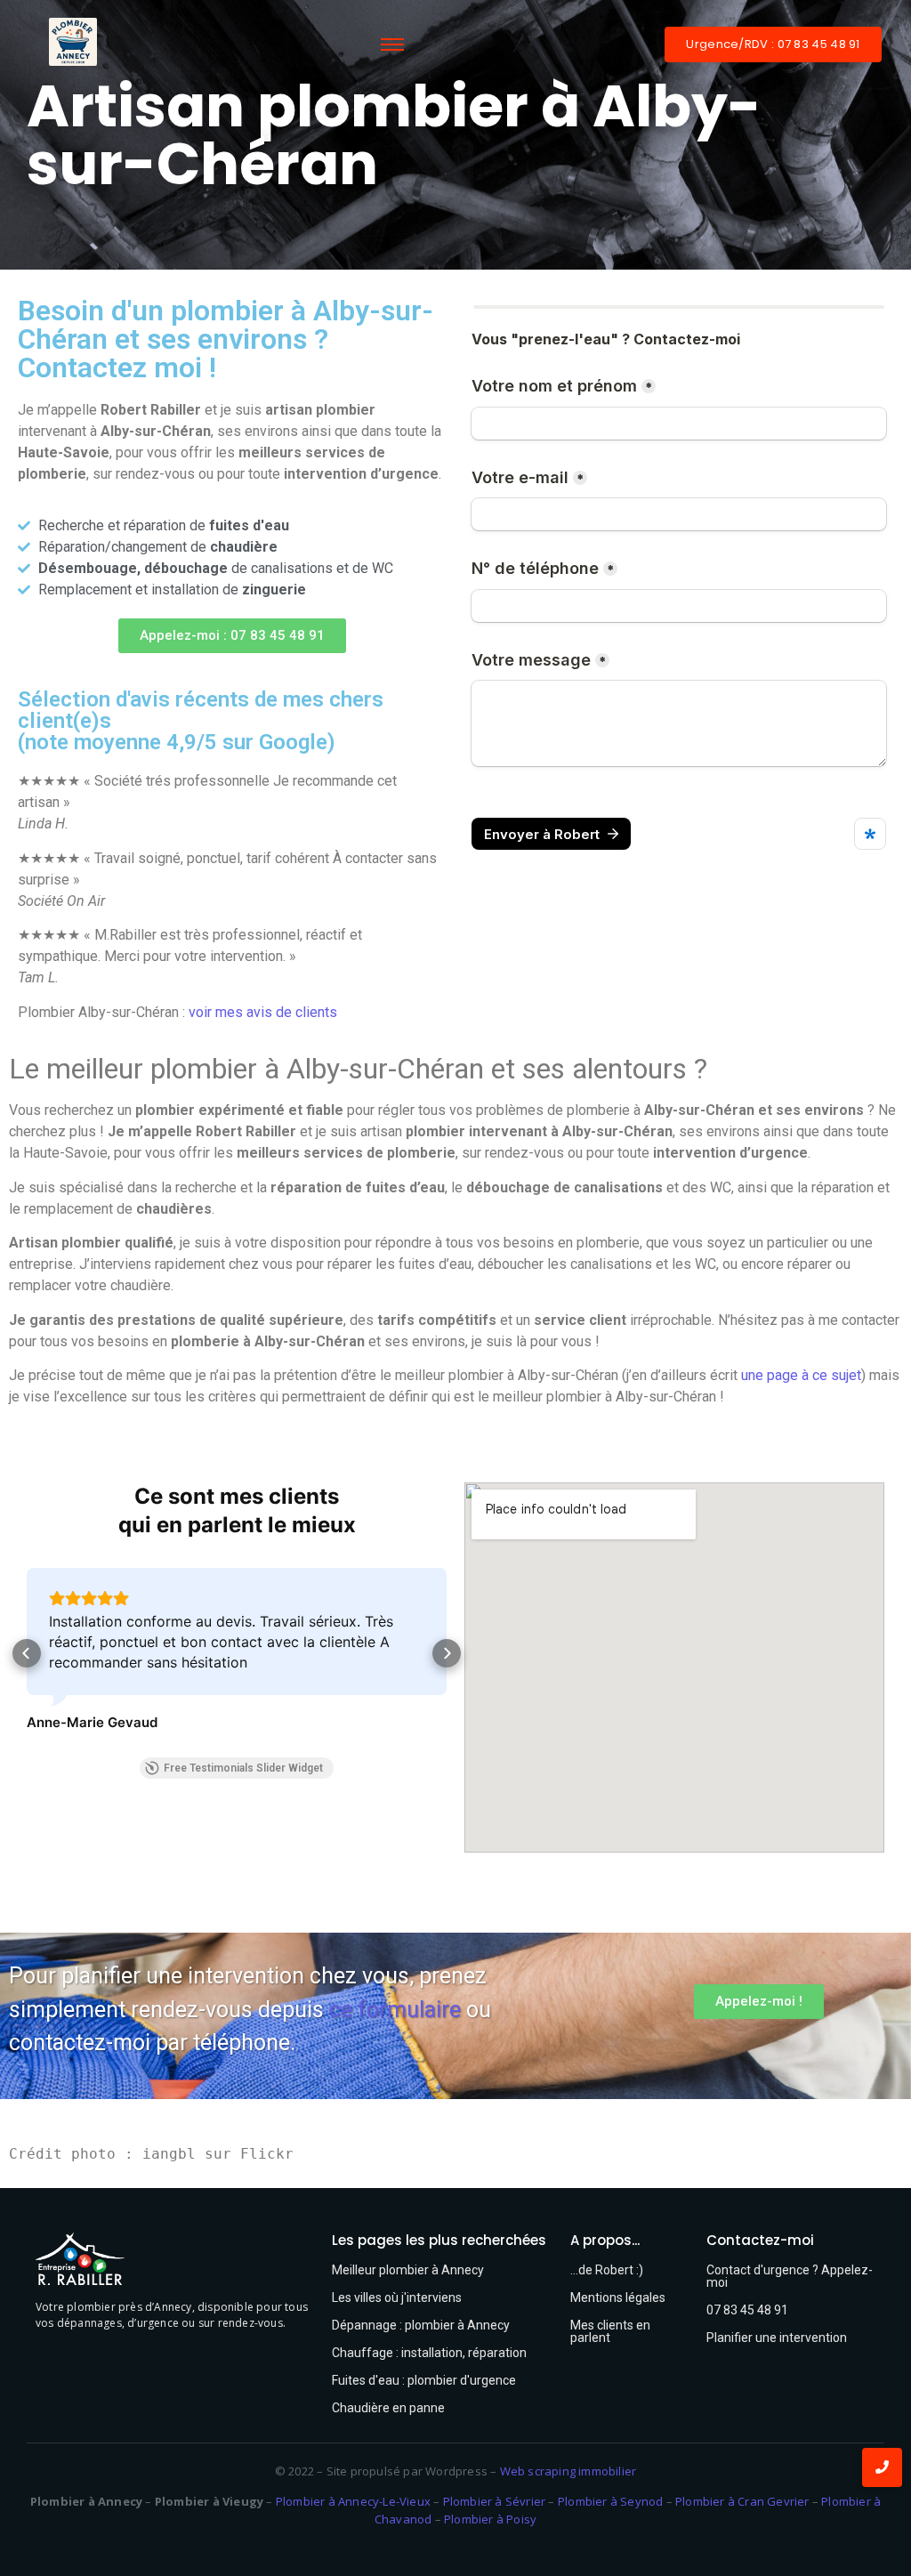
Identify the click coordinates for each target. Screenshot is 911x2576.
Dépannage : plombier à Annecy (421, 2325)
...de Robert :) (607, 2270)
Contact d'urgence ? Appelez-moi (790, 2276)
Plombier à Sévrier (495, 2501)
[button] (232, 636)
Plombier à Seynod (610, 2501)
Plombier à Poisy (490, 2519)
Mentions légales (618, 2297)
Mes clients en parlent (610, 2331)
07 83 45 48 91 (747, 2310)
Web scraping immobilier (568, 2471)
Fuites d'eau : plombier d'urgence (424, 2380)
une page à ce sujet (801, 1375)
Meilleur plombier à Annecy (408, 2270)
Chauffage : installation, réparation (429, 2353)
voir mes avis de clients (263, 1012)
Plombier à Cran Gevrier (742, 2501)
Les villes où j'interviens (397, 2297)
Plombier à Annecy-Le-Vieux (353, 2501)
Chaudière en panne (388, 2408)
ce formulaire (395, 2010)
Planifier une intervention (777, 2338)
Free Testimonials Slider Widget (243, 1768)
